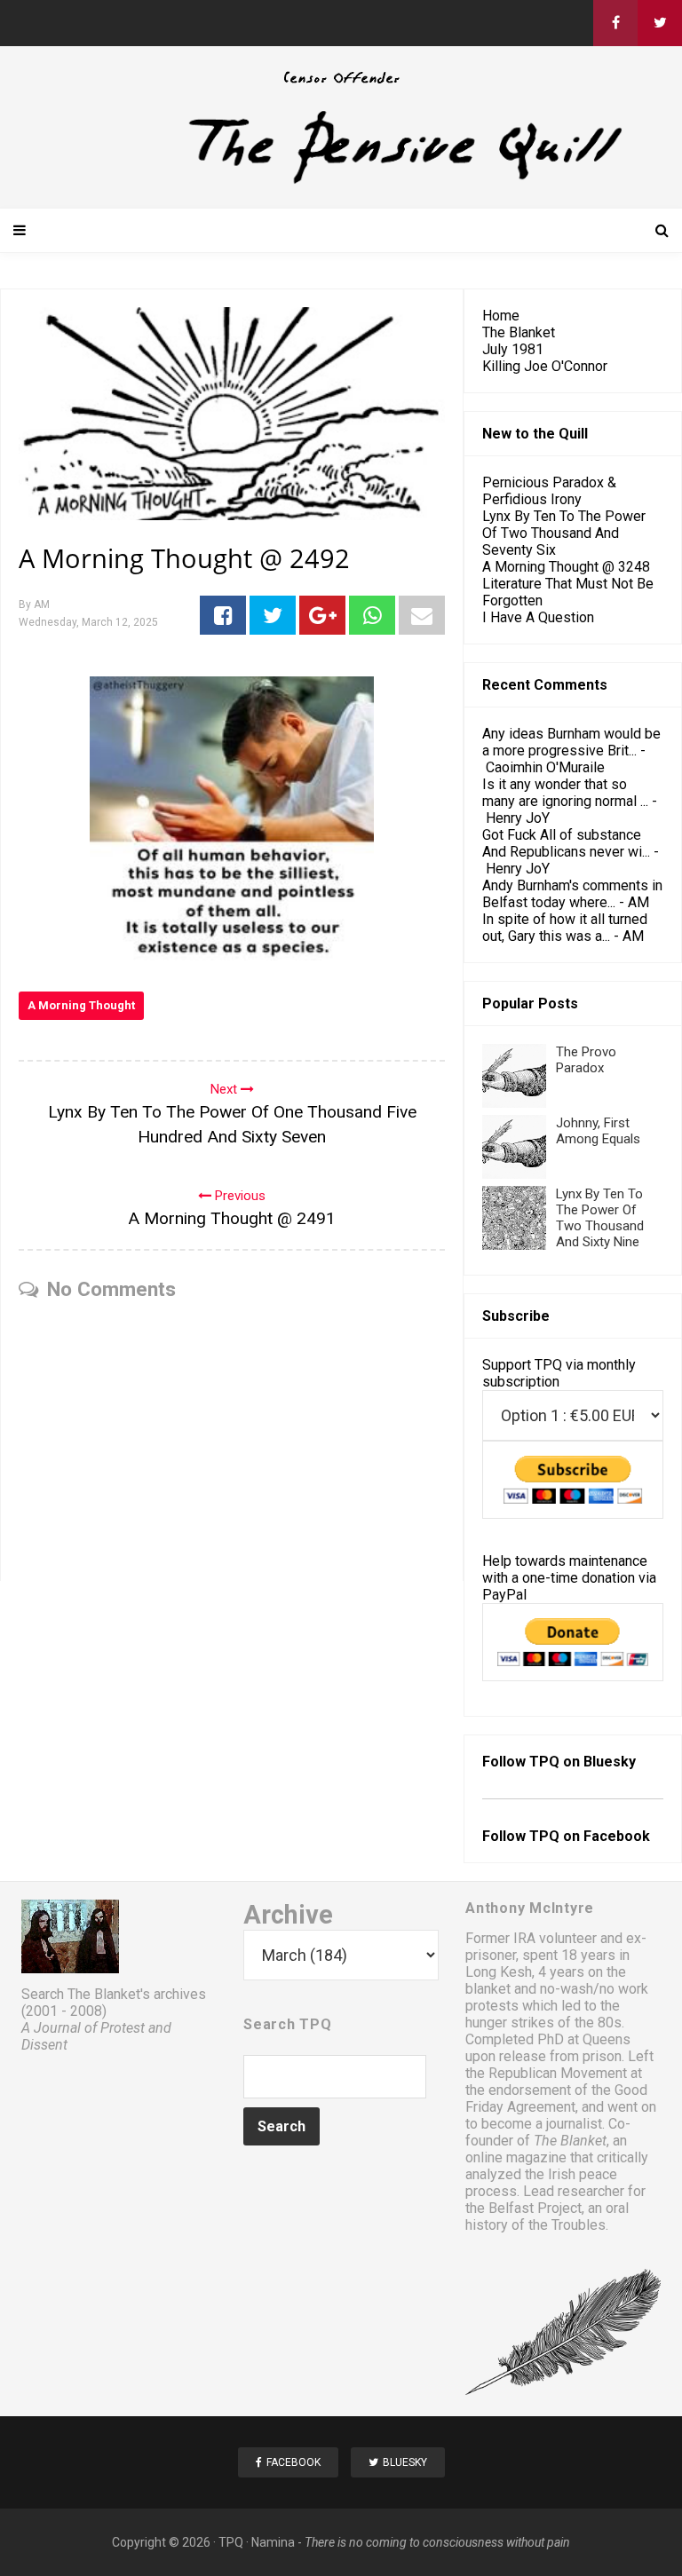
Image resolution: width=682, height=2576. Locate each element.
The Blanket (519, 332)
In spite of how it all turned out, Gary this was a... (565, 928)
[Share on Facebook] (223, 615)
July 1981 (513, 349)
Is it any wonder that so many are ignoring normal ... (565, 793)
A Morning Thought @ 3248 (566, 567)
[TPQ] (341, 182)
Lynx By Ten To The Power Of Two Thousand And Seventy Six (564, 533)
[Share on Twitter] (273, 615)
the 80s (598, 2023)
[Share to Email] (422, 615)
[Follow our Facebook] (615, 23)
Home (501, 316)
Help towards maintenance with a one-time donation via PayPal (569, 1578)
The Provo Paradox (586, 1060)
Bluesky (610, 1762)
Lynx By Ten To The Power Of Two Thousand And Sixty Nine (600, 1218)
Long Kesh (499, 1972)
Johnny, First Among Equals (598, 1131)
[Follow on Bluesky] (660, 23)
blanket (488, 1989)
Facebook (617, 1836)
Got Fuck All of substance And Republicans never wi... (566, 843)
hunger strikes (510, 2023)
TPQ (231, 2542)
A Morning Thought (81, 1005)
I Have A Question (538, 617)
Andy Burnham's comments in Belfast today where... (572, 894)
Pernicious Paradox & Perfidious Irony (549, 491)
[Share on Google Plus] (322, 615)
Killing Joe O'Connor (545, 366)
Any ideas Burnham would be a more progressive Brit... (571, 742)
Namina (273, 2542)
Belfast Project (535, 2208)
